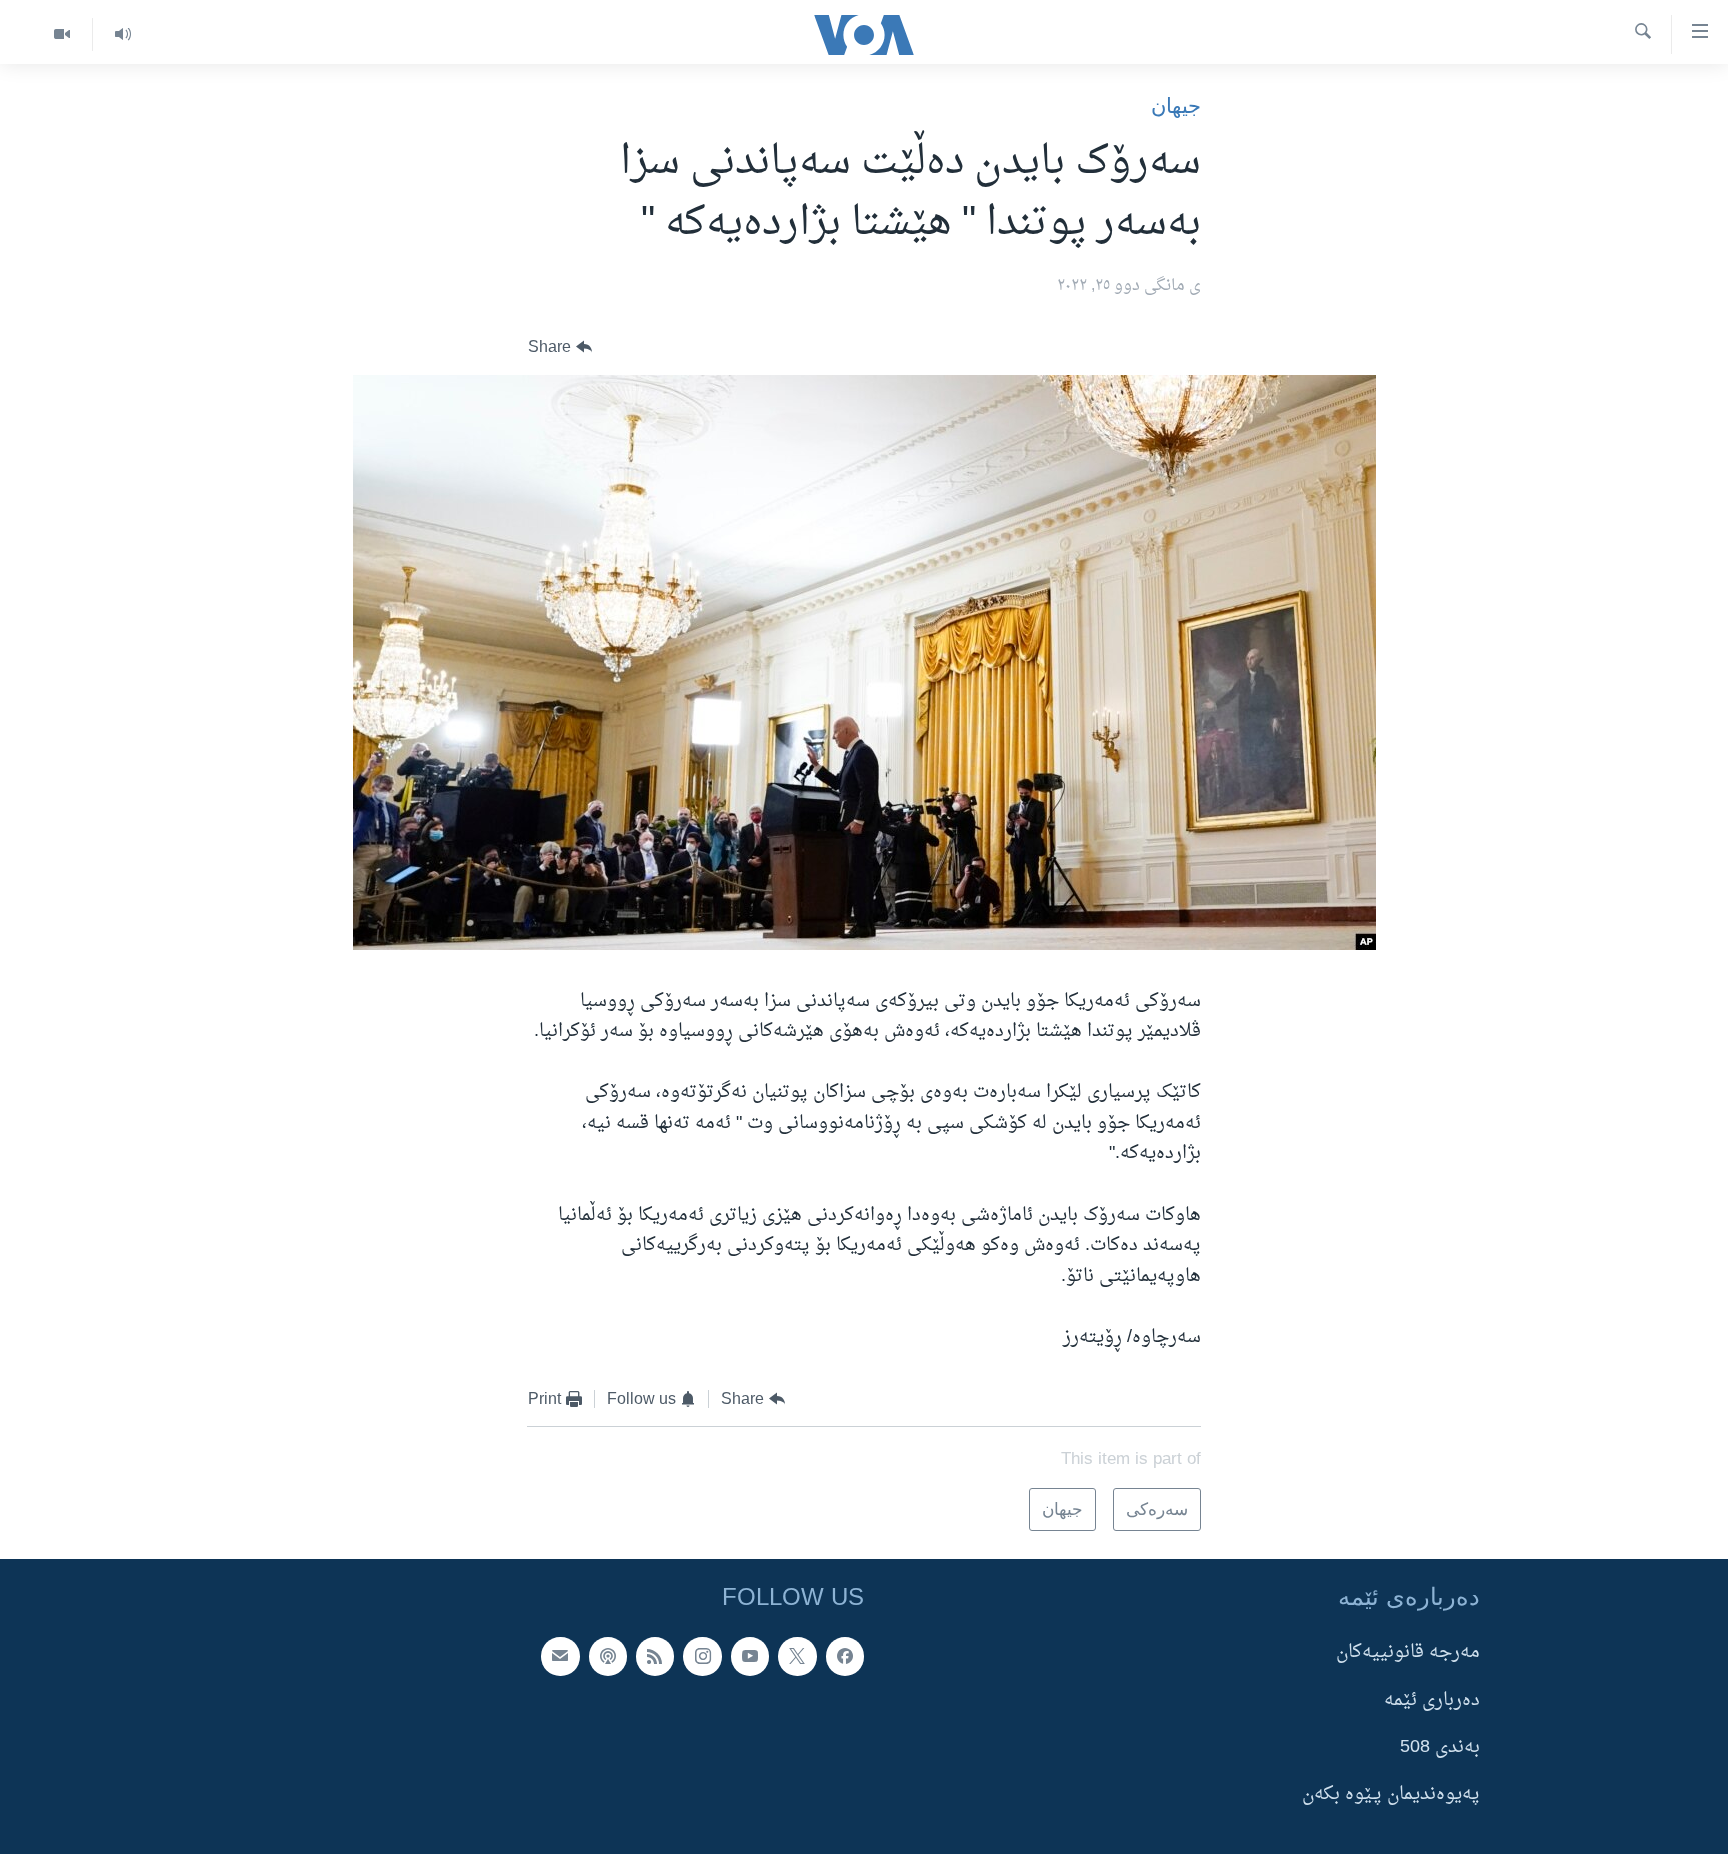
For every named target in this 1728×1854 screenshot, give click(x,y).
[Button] (560, 347)
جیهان (1176, 105)
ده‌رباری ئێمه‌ (1432, 1699)
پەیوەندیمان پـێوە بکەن (1391, 1794)
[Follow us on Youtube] (750, 1656)
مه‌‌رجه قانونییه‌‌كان (1408, 1652)
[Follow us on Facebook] (845, 1656)
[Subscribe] (560, 1656)
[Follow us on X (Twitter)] (797, 1656)
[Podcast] (608, 1656)
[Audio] (122, 34)
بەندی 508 (1440, 1747)
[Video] (62, 34)
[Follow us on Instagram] (702, 1656)
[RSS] (655, 1656)
